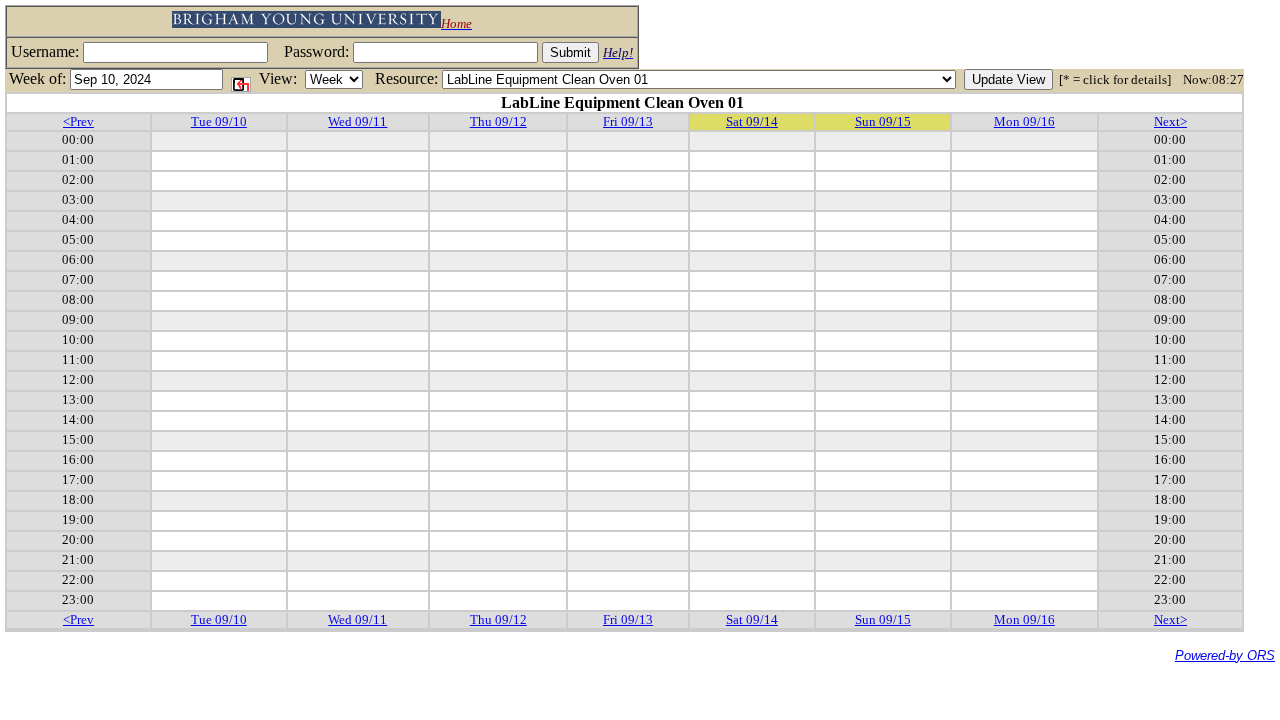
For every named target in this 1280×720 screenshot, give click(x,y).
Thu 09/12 (498, 121)
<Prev (78, 121)
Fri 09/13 (628, 121)
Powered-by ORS (1225, 655)
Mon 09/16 (1024, 121)
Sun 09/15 (883, 121)
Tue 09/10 (219, 121)
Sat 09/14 (752, 121)
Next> (1170, 121)
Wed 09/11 (357, 121)
